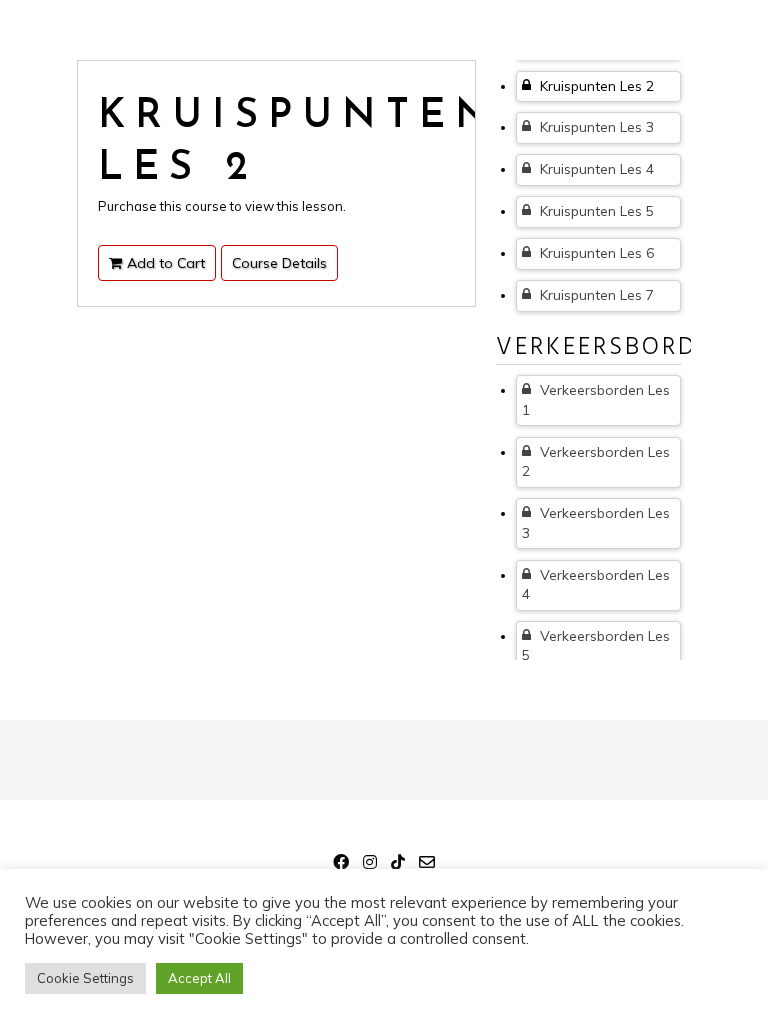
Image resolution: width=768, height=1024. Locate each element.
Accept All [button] (199, 978)
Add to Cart (166, 263)
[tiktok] (398, 865)
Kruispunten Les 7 (595, 295)
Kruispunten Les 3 (595, 127)
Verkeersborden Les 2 (596, 462)
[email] (427, 865)
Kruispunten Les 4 (595, 169)
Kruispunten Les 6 (595, 253)
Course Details (279, 263)
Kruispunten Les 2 (595, 86)
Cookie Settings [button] (85, 978)
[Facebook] (341, 865)
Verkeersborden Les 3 (596, 523)
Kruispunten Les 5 (595, 211)
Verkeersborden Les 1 (596, 400)
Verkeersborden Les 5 (596, 646)
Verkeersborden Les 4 (596, 585)
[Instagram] (370, 865)
